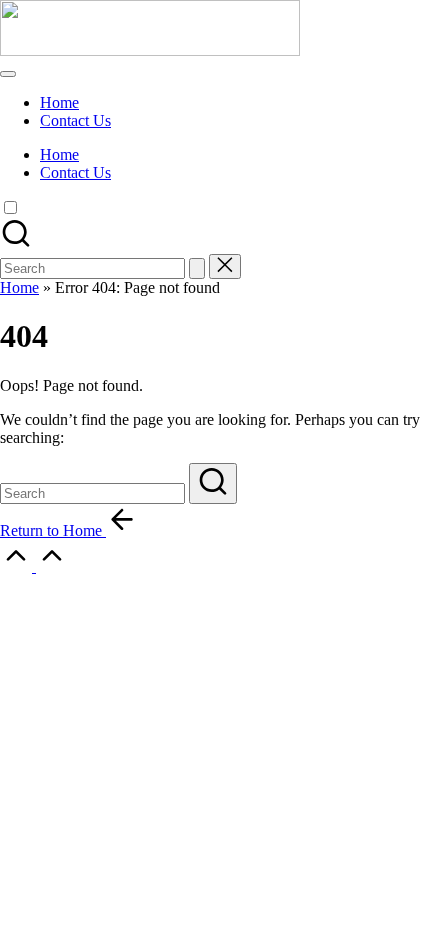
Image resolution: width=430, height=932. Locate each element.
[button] (197, 268)
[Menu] (8, 74)
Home (19, 287)
